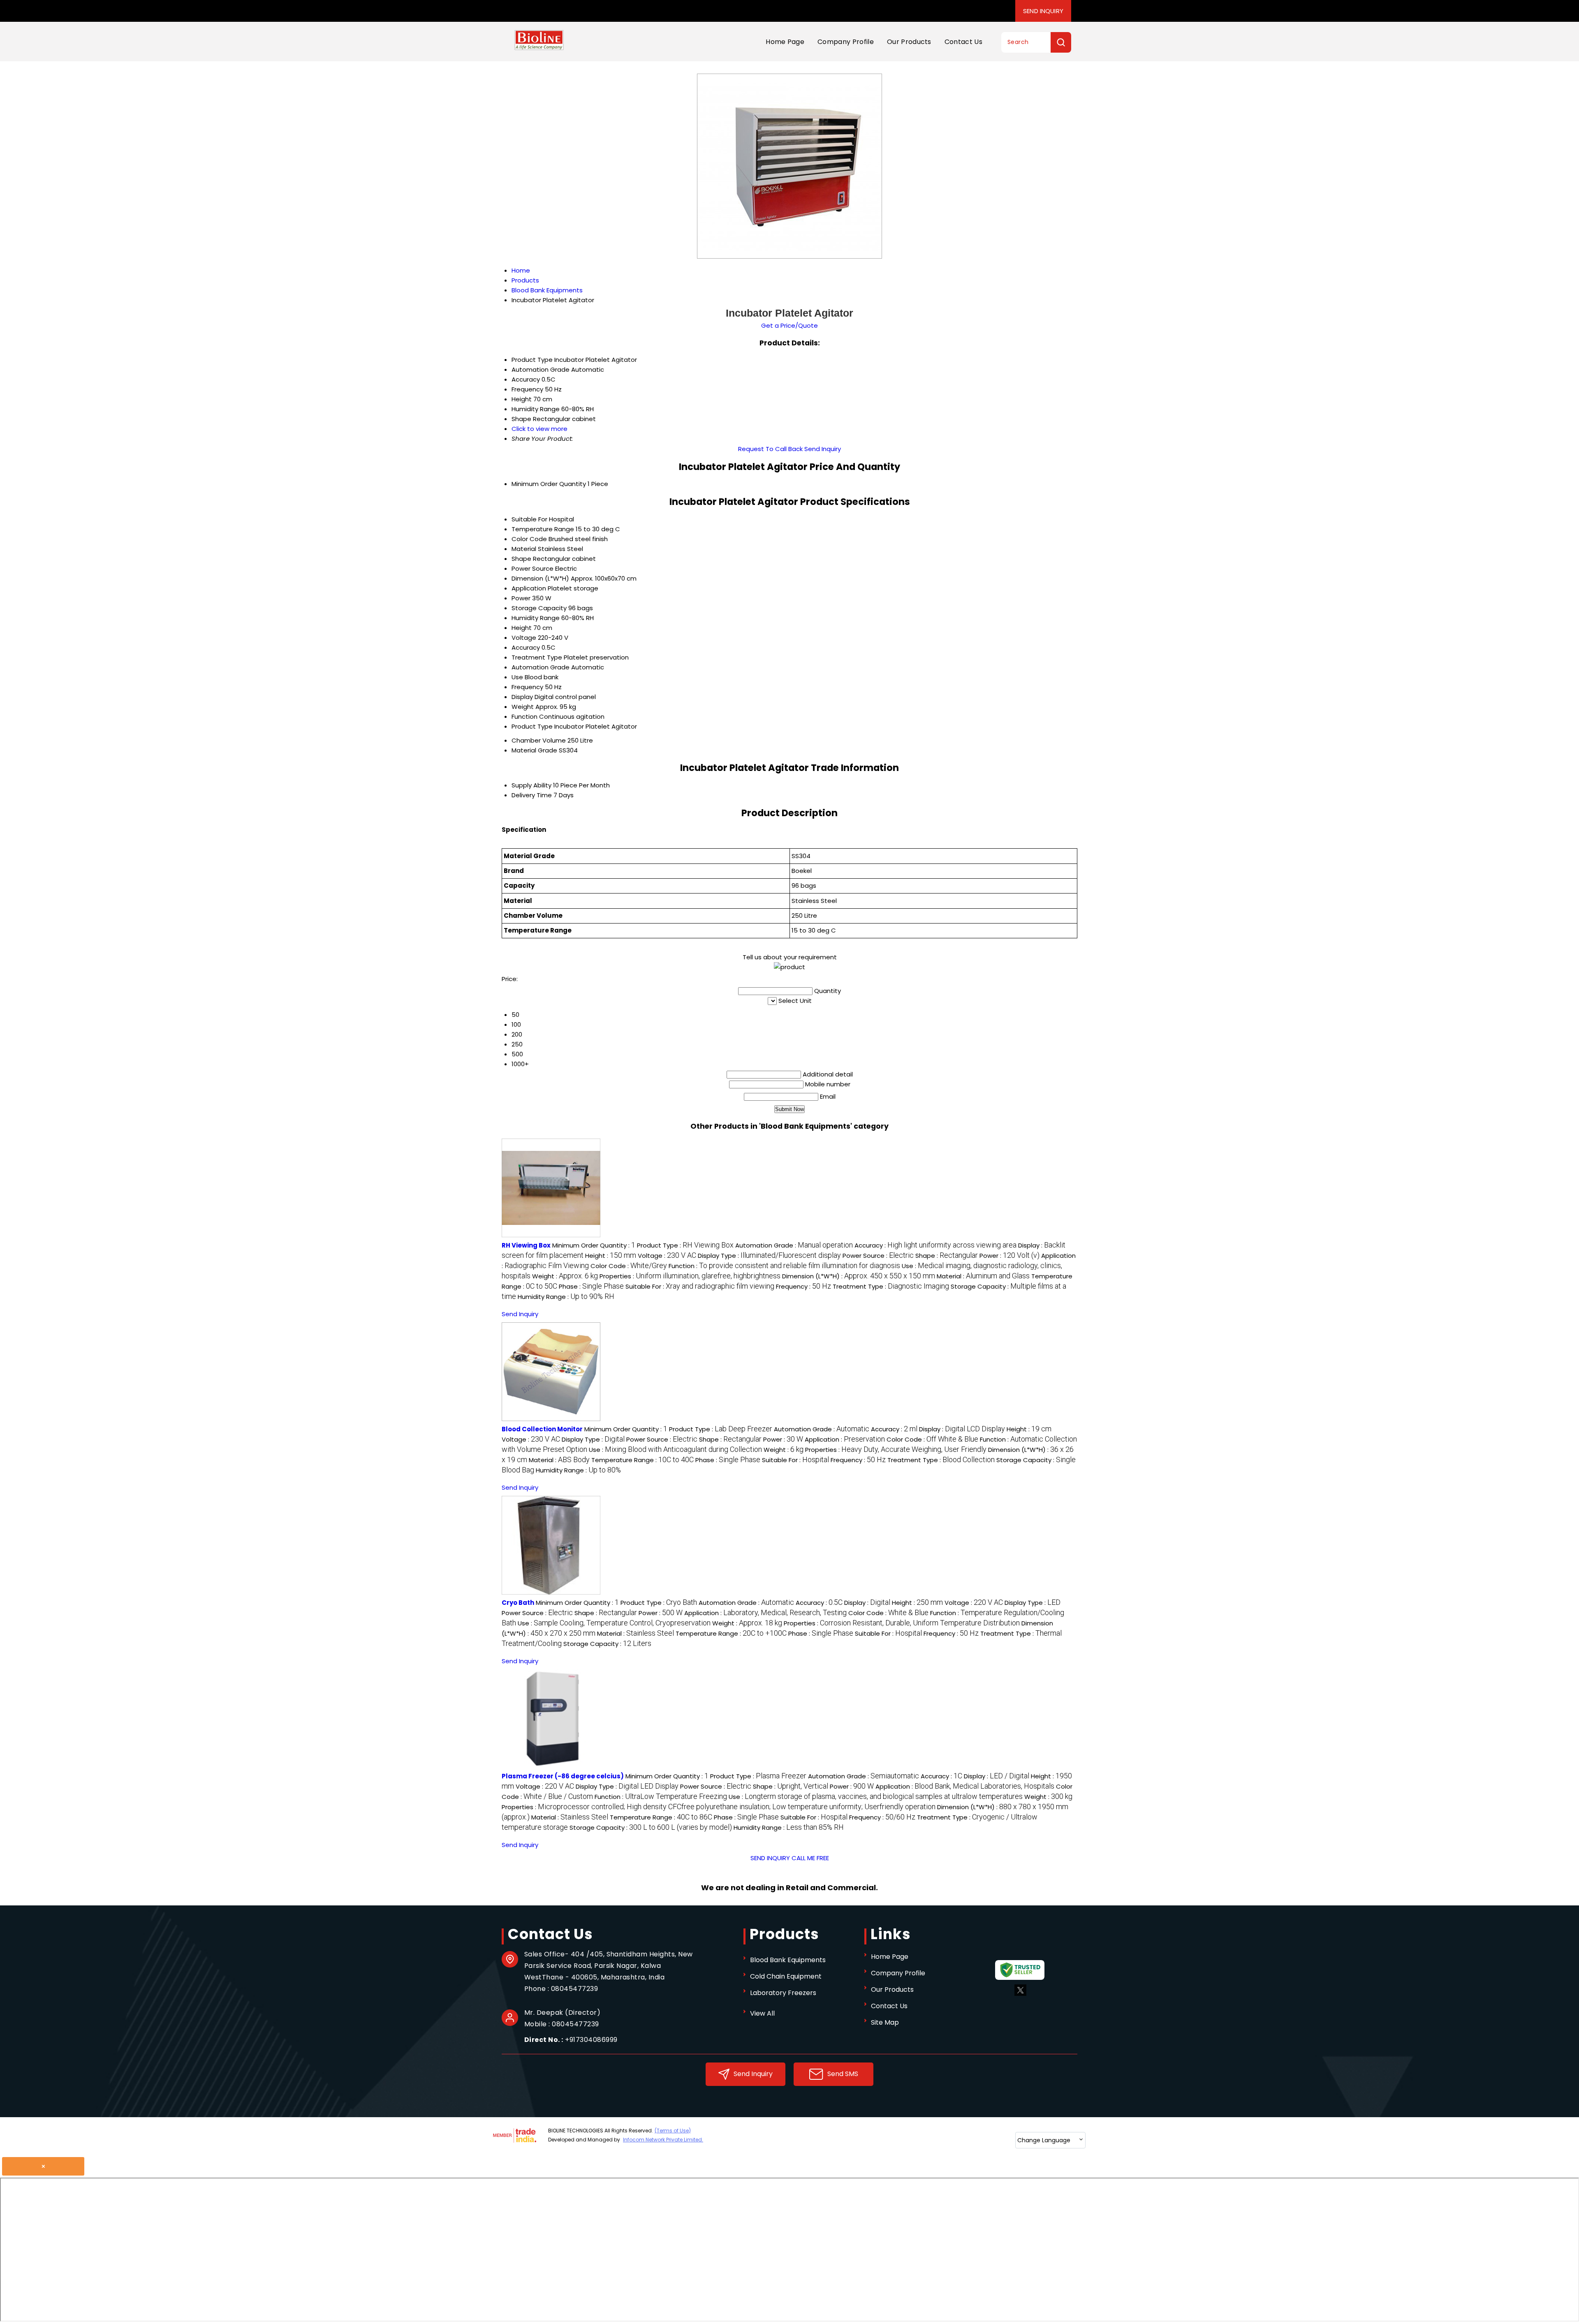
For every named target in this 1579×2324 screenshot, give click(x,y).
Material (524, 549)
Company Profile (846, 42)
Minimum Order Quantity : (594, 1245)
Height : (611, 1256)
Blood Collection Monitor (542, 1429)
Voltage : (667, 1256)
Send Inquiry (1043, 11)
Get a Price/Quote (789, 325)
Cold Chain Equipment (786, 1976)
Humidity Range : (566, 1297)
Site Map (885, 2022)
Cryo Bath (518, 1603)
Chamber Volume (539, 740)
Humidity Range (536, 618)
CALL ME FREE (810, 1858)
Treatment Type (537, 657)
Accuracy (526, 647)
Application (529, 588)
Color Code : (629, 1266)
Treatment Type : (891, 1286)
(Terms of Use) (673, 2131)
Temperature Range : (642, 1460)
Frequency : (803, 1286)
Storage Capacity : (607, 1644)
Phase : (591, 1286)
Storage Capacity (539, 608)
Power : (1009, 1256)
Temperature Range (543, 529)
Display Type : (769, 1256)
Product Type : (685, 1245)
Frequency (527, 687)
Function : (784, 1266)
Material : (983, 1276)
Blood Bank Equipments (788, 1960)
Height (522, 628)
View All (762, 2013)
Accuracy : (935, 1245)
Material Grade (534, 750)
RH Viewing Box (526, 1245)
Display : (962, 1429)
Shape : (947, 1256)
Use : (675, 1450)
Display (522, 697)
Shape (521, 559)
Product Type (532, 726)
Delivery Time (532, 795)
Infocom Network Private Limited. (663, 2140)
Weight (523, 707)
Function (524, 716)
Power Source (533, 568)
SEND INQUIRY (770, 1858)
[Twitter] (1020, 1994)
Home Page (785, 42)
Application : (845, 1439)
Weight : (565, 1276)
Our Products (909, 42)
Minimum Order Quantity (549, 484)
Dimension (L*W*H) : (859, 1276)
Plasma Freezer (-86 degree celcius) (563, 1776)
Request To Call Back (770, 449)
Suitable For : (700, 1286)
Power (521, 598)
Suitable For (529, 519)
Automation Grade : (794, 1245)
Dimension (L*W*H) (540, 578)
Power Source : (878, 1256)
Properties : (690, 1276)
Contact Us (963, 42)
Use (517, 677)
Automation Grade (541, 667)
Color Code (529, 539)
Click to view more (539, 429)
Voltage (524, 638)
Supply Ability (531, 785)
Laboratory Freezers (783, 1993)
